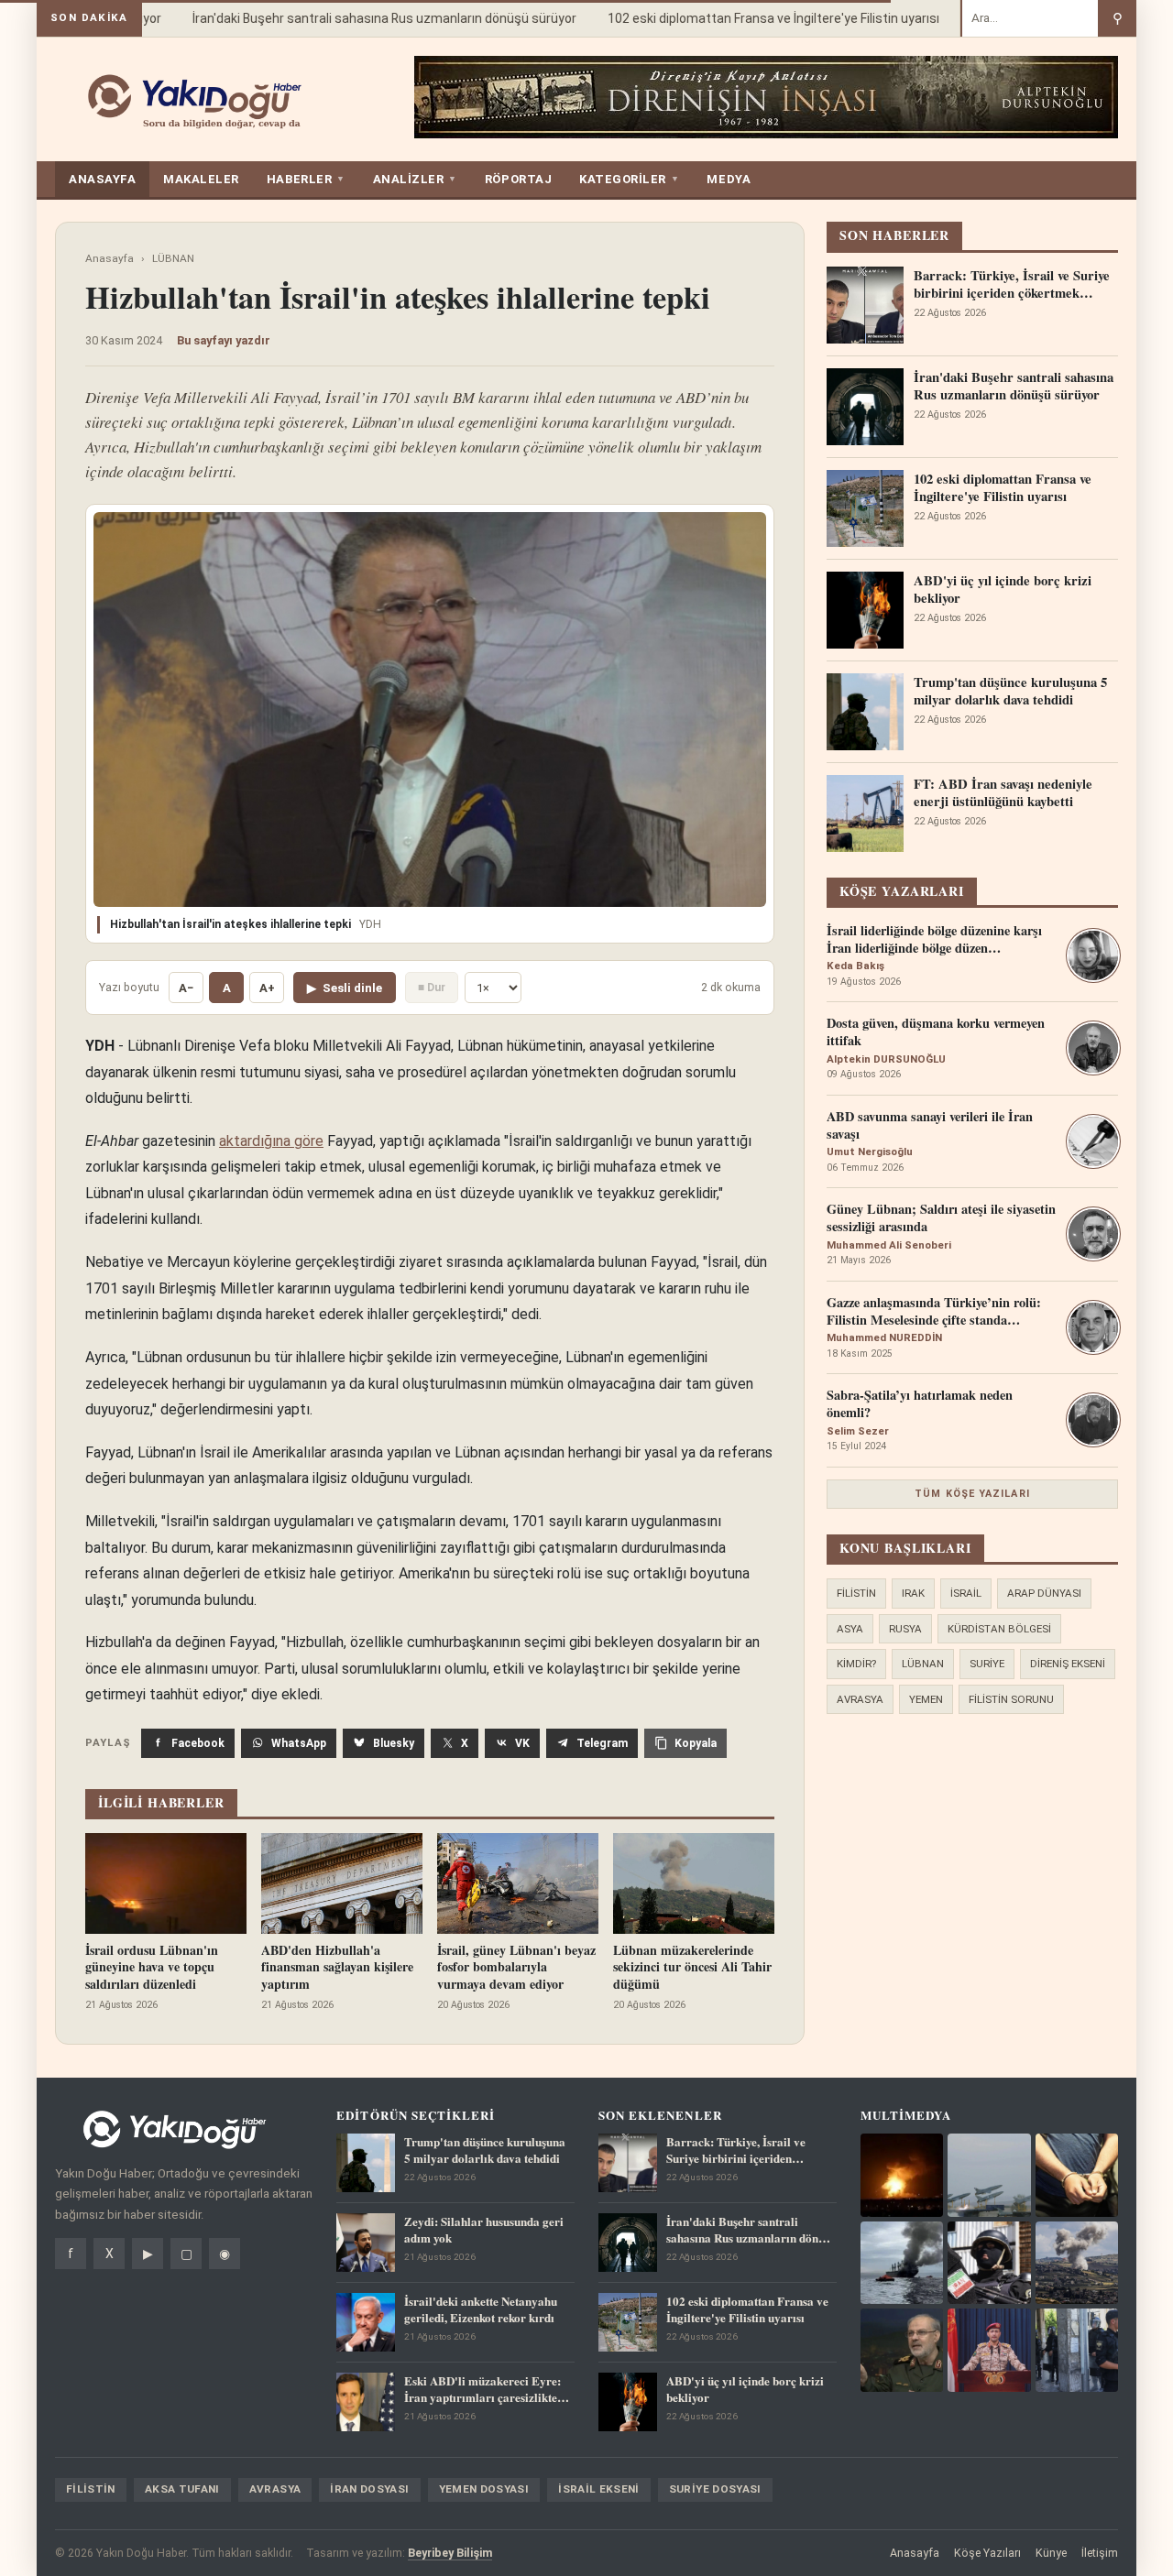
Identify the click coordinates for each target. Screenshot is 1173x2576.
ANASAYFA (102, 179)
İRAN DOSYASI (369, 2489)
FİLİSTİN (856, 1593)
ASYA (850, 1629)
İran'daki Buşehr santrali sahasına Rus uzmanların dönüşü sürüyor (362, 18)
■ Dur (432, 987)
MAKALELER (201, 179)
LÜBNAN (173, 258)
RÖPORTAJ (518, 179)
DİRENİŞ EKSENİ (1068, 1664)
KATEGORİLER (629, 179)
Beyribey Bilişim (450, 2553)
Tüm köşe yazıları (972, 1494)
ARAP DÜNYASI (1044, 1593)
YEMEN (926, 1699)
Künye (1051, 2553)
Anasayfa (110, 258)
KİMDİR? (856, 1664)
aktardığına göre (271, 1141)
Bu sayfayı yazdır (224, 340)
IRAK (913, 1593)
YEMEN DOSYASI (484, 2489)
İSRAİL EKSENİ (599, 2489)
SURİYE (987, 1664)
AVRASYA (860, 1699)
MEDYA (729, 179)
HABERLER (306, 179)
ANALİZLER (415, 179)
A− (186, 988)
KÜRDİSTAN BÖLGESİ (999, 1629)
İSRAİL (966, 1593)
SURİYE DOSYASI (715, 2489)
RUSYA (905, 1629)
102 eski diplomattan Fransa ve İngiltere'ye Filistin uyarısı (751, 18)
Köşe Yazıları (987, 2553)
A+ (267, 988)
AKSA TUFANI (182, 2489)
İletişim (1100, 2553)
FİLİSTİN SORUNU (1011, 1699)
